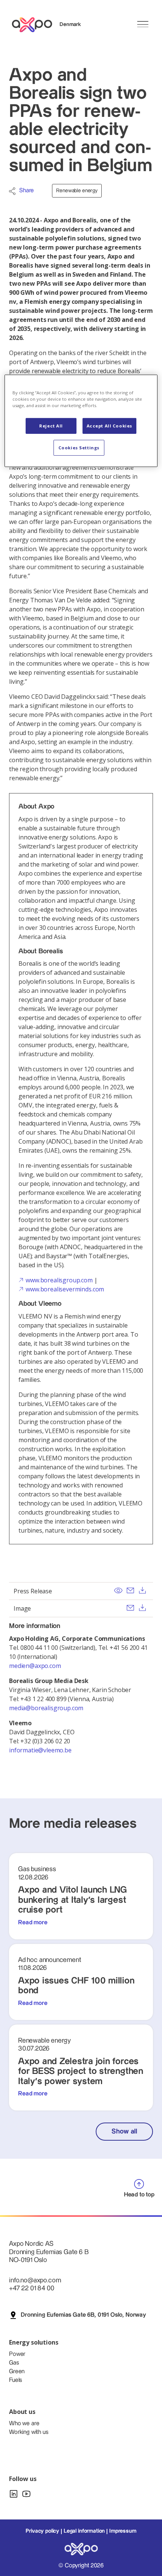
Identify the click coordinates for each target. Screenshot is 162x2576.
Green (17, 2372)
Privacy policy (42, 2531)
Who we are (24, 2424)
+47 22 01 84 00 (32, 2288)
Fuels (16, 2380)
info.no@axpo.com (35, 2280)
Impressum (123, 2531)
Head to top (139, 2195)
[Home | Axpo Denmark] (35, 25)
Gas (14, 2363)
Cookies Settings (79, 448)
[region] (81, 421)
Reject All (51, 426)
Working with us (29, 2432)
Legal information (84, 2531)
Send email (130, 1590)
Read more (33, 1923)
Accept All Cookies (109, 426)
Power (17, 2354)
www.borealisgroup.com (59, 1280)
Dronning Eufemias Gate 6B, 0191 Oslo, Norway (83, 2315)
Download (142, 1590)
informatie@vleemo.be (40, 1750)
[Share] (12, 191)
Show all (124, 2131)
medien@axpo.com (35, 1666)
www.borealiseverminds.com (65, 1289)
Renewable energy (77, 191)
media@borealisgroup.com (47, 1708)
